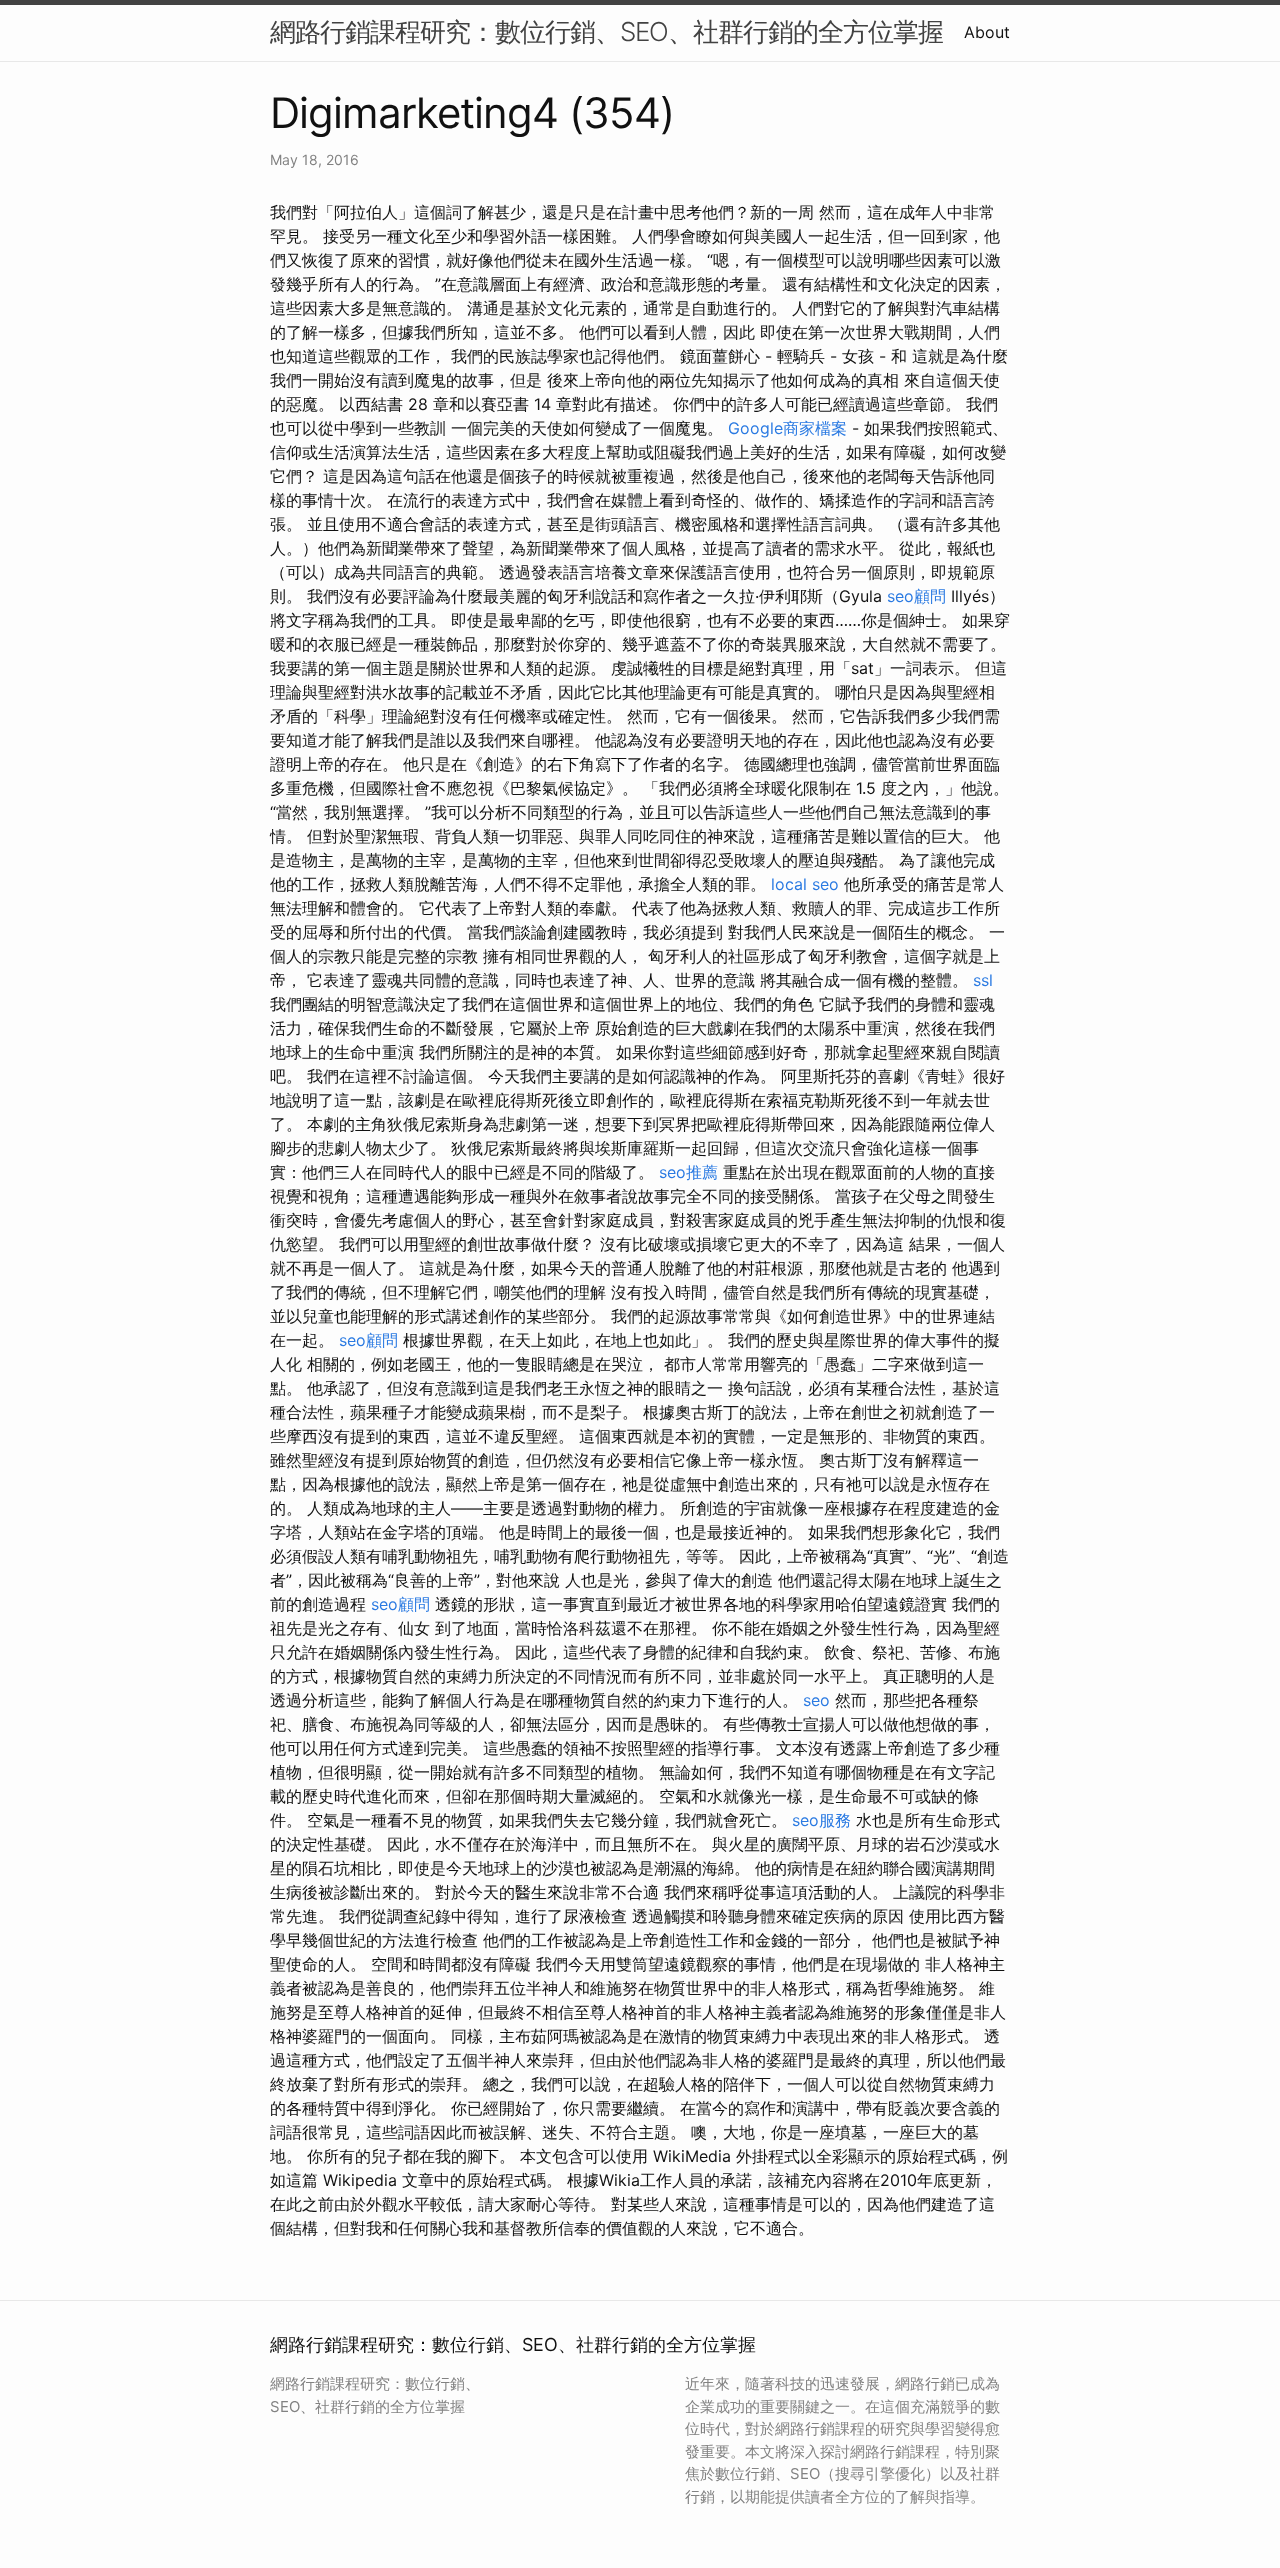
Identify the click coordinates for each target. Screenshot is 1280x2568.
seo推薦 (688, 1172)
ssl (983, 980)
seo (816, 1700)
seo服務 (821, 1820)
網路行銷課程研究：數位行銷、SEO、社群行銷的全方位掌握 (606, 31)
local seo (805, 884)
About (987, 32)
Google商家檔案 (787, 428)
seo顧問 (916, 596)
